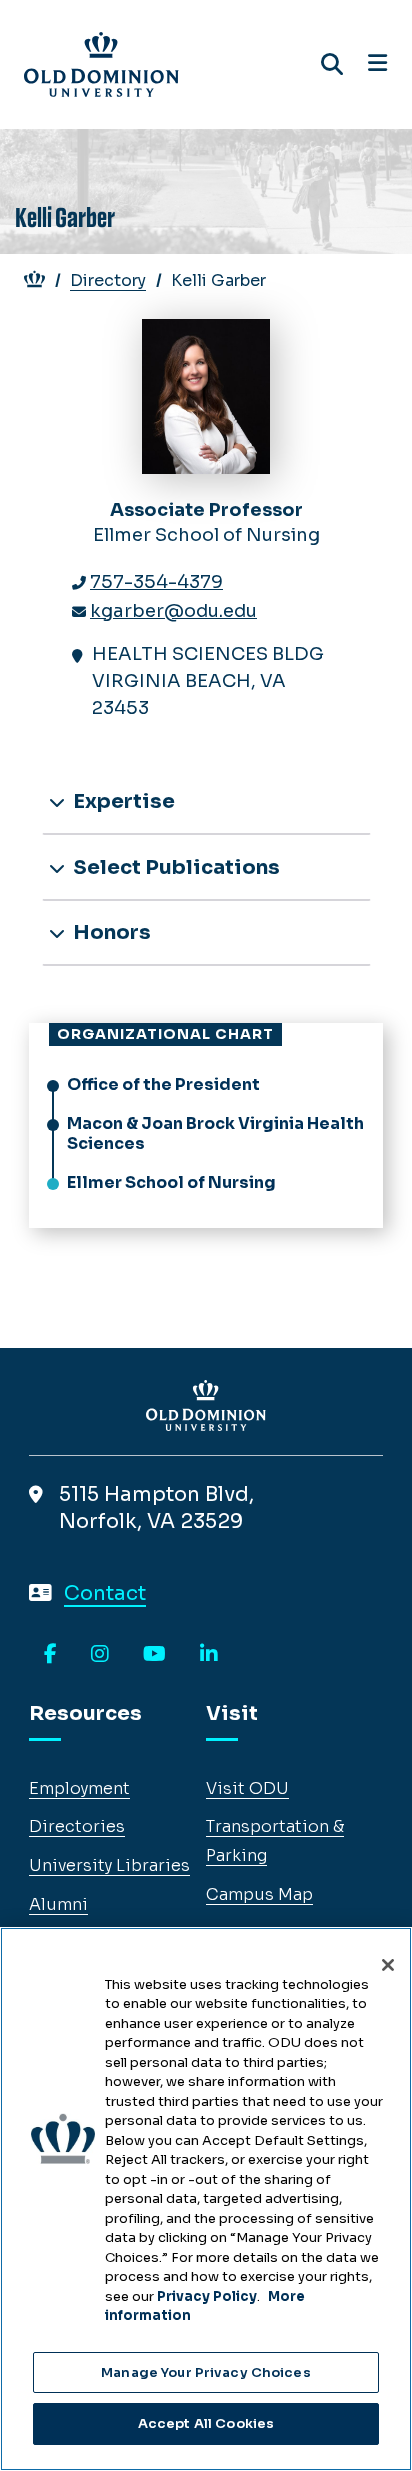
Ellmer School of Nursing (171, 1182)
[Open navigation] (377, 64)
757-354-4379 (156, 582)
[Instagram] (100, 1655)
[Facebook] (50, 1655)
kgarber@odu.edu (173, 611)
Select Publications (174, 867)
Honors (110, 932)
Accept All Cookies (206, 2423)
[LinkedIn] (209, 1655)
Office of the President (163, 1084)
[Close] (388, 1965)
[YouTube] (154, 1655)
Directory (108, 280)
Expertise (122, 801)
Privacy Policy (207, 2296)
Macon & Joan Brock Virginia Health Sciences (215, 1134)
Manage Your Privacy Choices (206, 2372)
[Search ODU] (332, 64)
